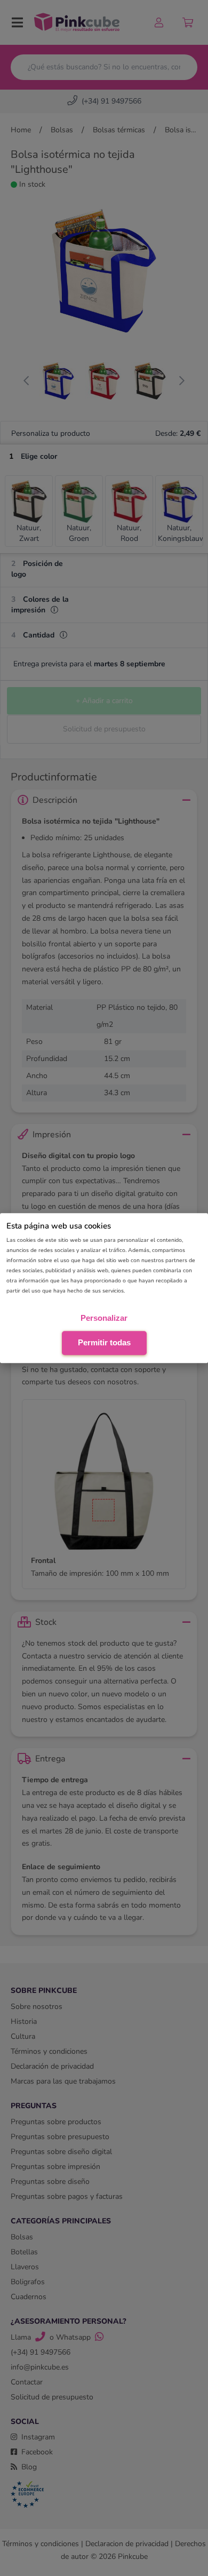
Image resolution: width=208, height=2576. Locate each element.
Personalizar (104, 1318)
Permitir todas (104, 1342)
